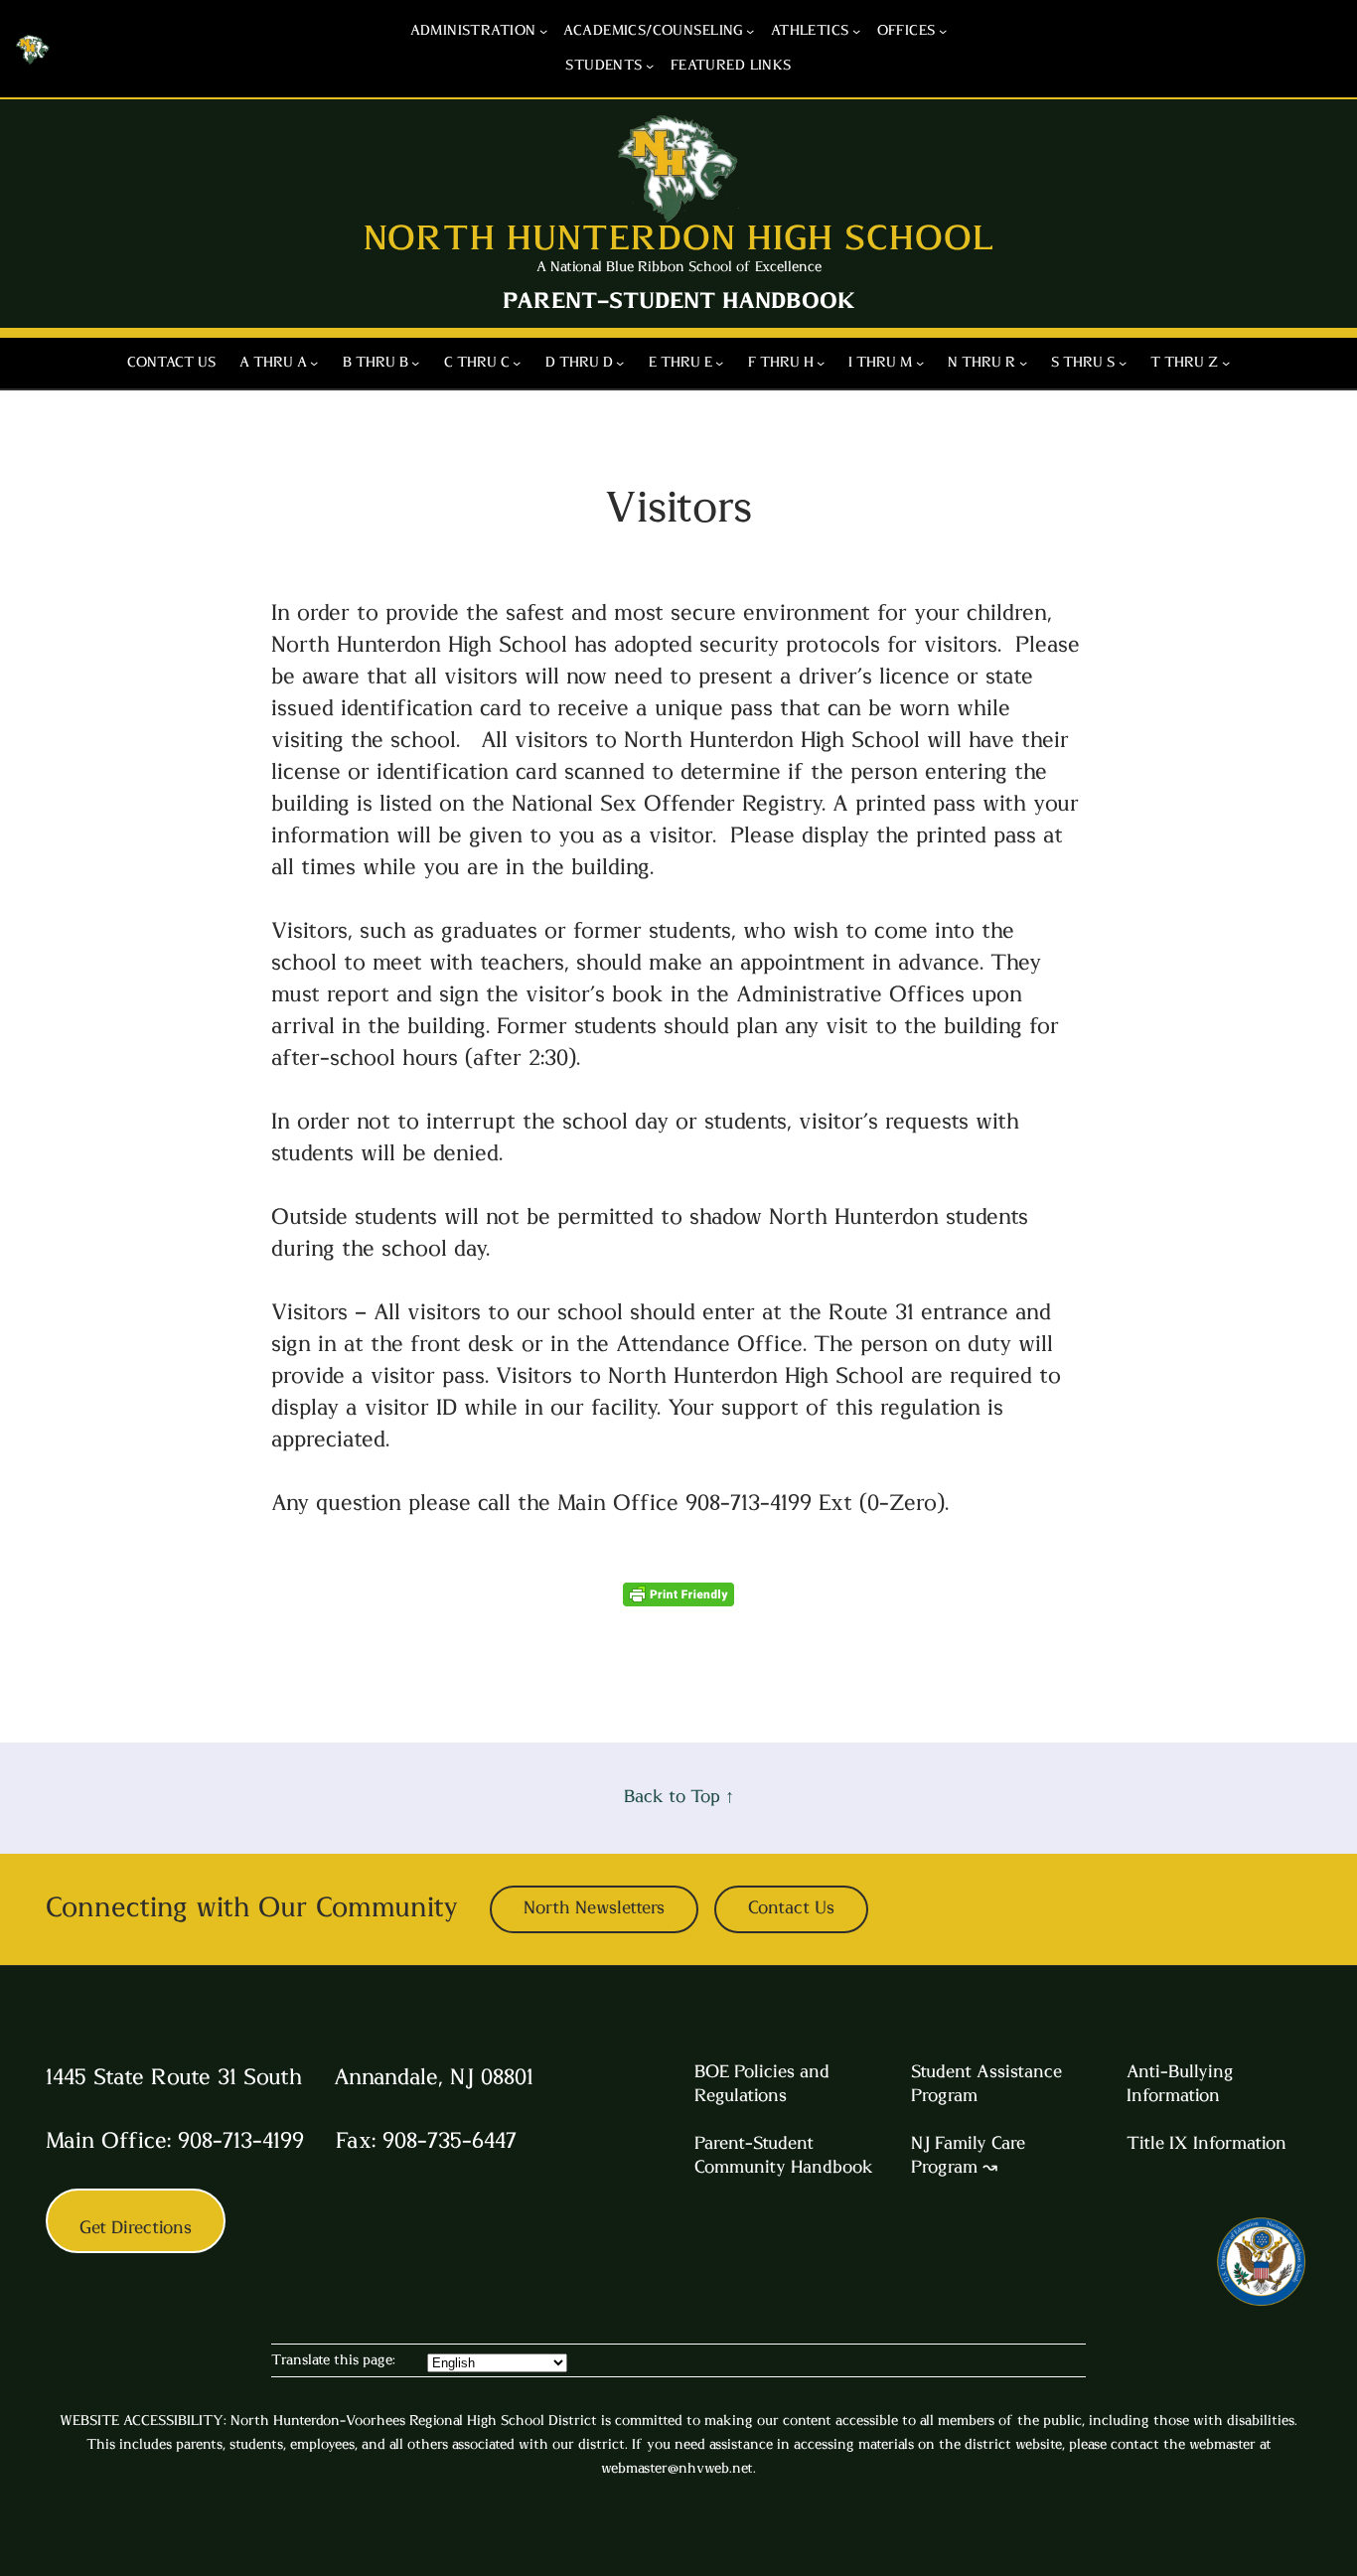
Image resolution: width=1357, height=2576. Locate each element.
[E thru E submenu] (719, 363)
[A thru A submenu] (314, 363)
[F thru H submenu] (821, 363)
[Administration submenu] (543, 31)
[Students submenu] (650, 66)
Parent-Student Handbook (679, 301)
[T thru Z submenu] (1226, 363)
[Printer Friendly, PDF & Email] (678, 1599)
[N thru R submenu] (1023, 363)
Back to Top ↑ (679, 1797)
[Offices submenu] (943, 31)
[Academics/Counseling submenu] (750, 31)
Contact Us (791, 1908)
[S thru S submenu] (1123, 363)
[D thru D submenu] (620, 363)
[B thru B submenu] (415, 363)
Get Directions (136, 2228)
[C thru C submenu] (517, 363)
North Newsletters (594, 1908)
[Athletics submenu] (856, 31)
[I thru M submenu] (920, 363)
